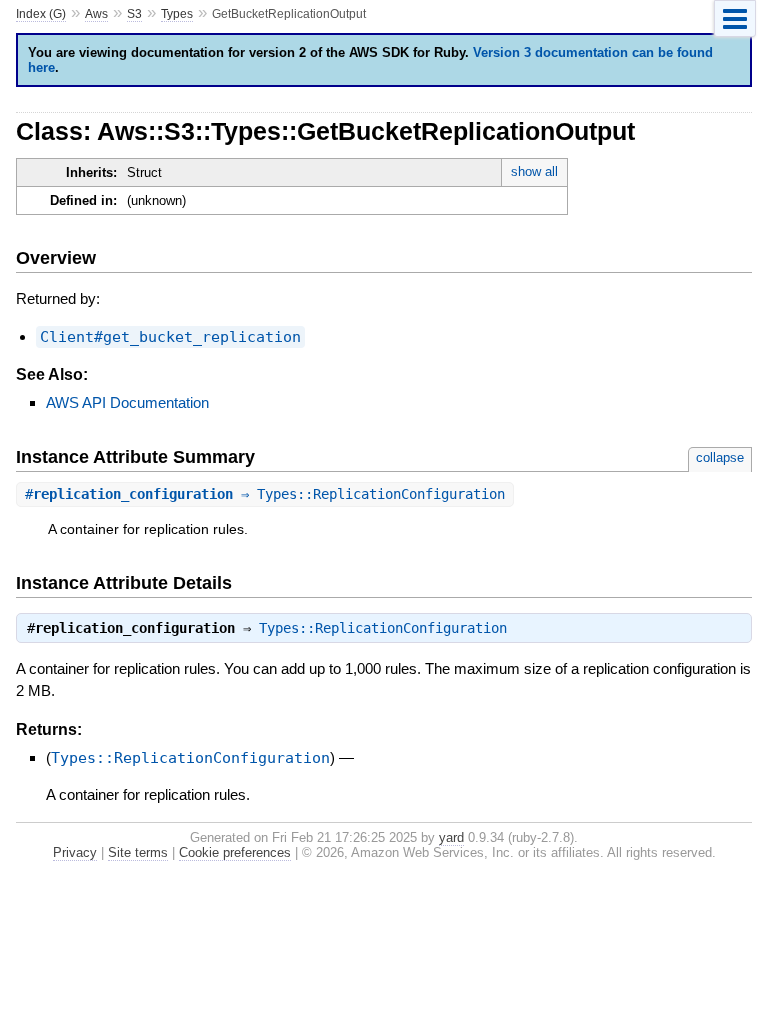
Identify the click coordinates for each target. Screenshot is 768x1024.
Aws (96, 14)
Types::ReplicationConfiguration (383, 628)
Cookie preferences (235, 852)
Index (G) (41, 14)
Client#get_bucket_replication (170, 337)
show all (534, 171)
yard (451, 837)
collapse (720, 457)
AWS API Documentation (127, 402)
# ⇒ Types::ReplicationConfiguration (265, 494)
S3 (134, 14)
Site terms (138, 852)
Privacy (75, 852)
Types (177, 14)
